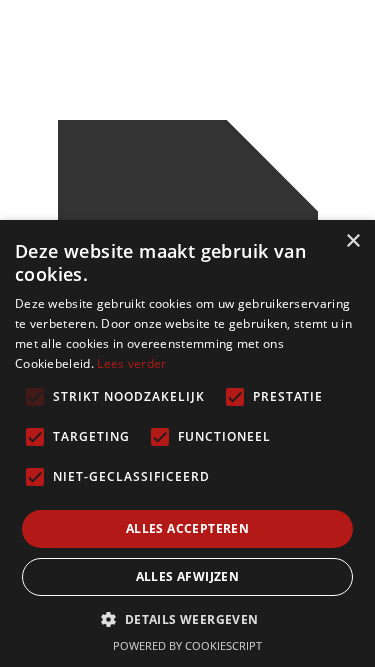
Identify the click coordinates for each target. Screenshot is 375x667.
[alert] (187, 443)
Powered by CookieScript (187, 645)
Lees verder (131, 363)
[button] (187, 619)
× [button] (352, 241)
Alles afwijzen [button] (188, 576)
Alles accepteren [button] (187, 528)
